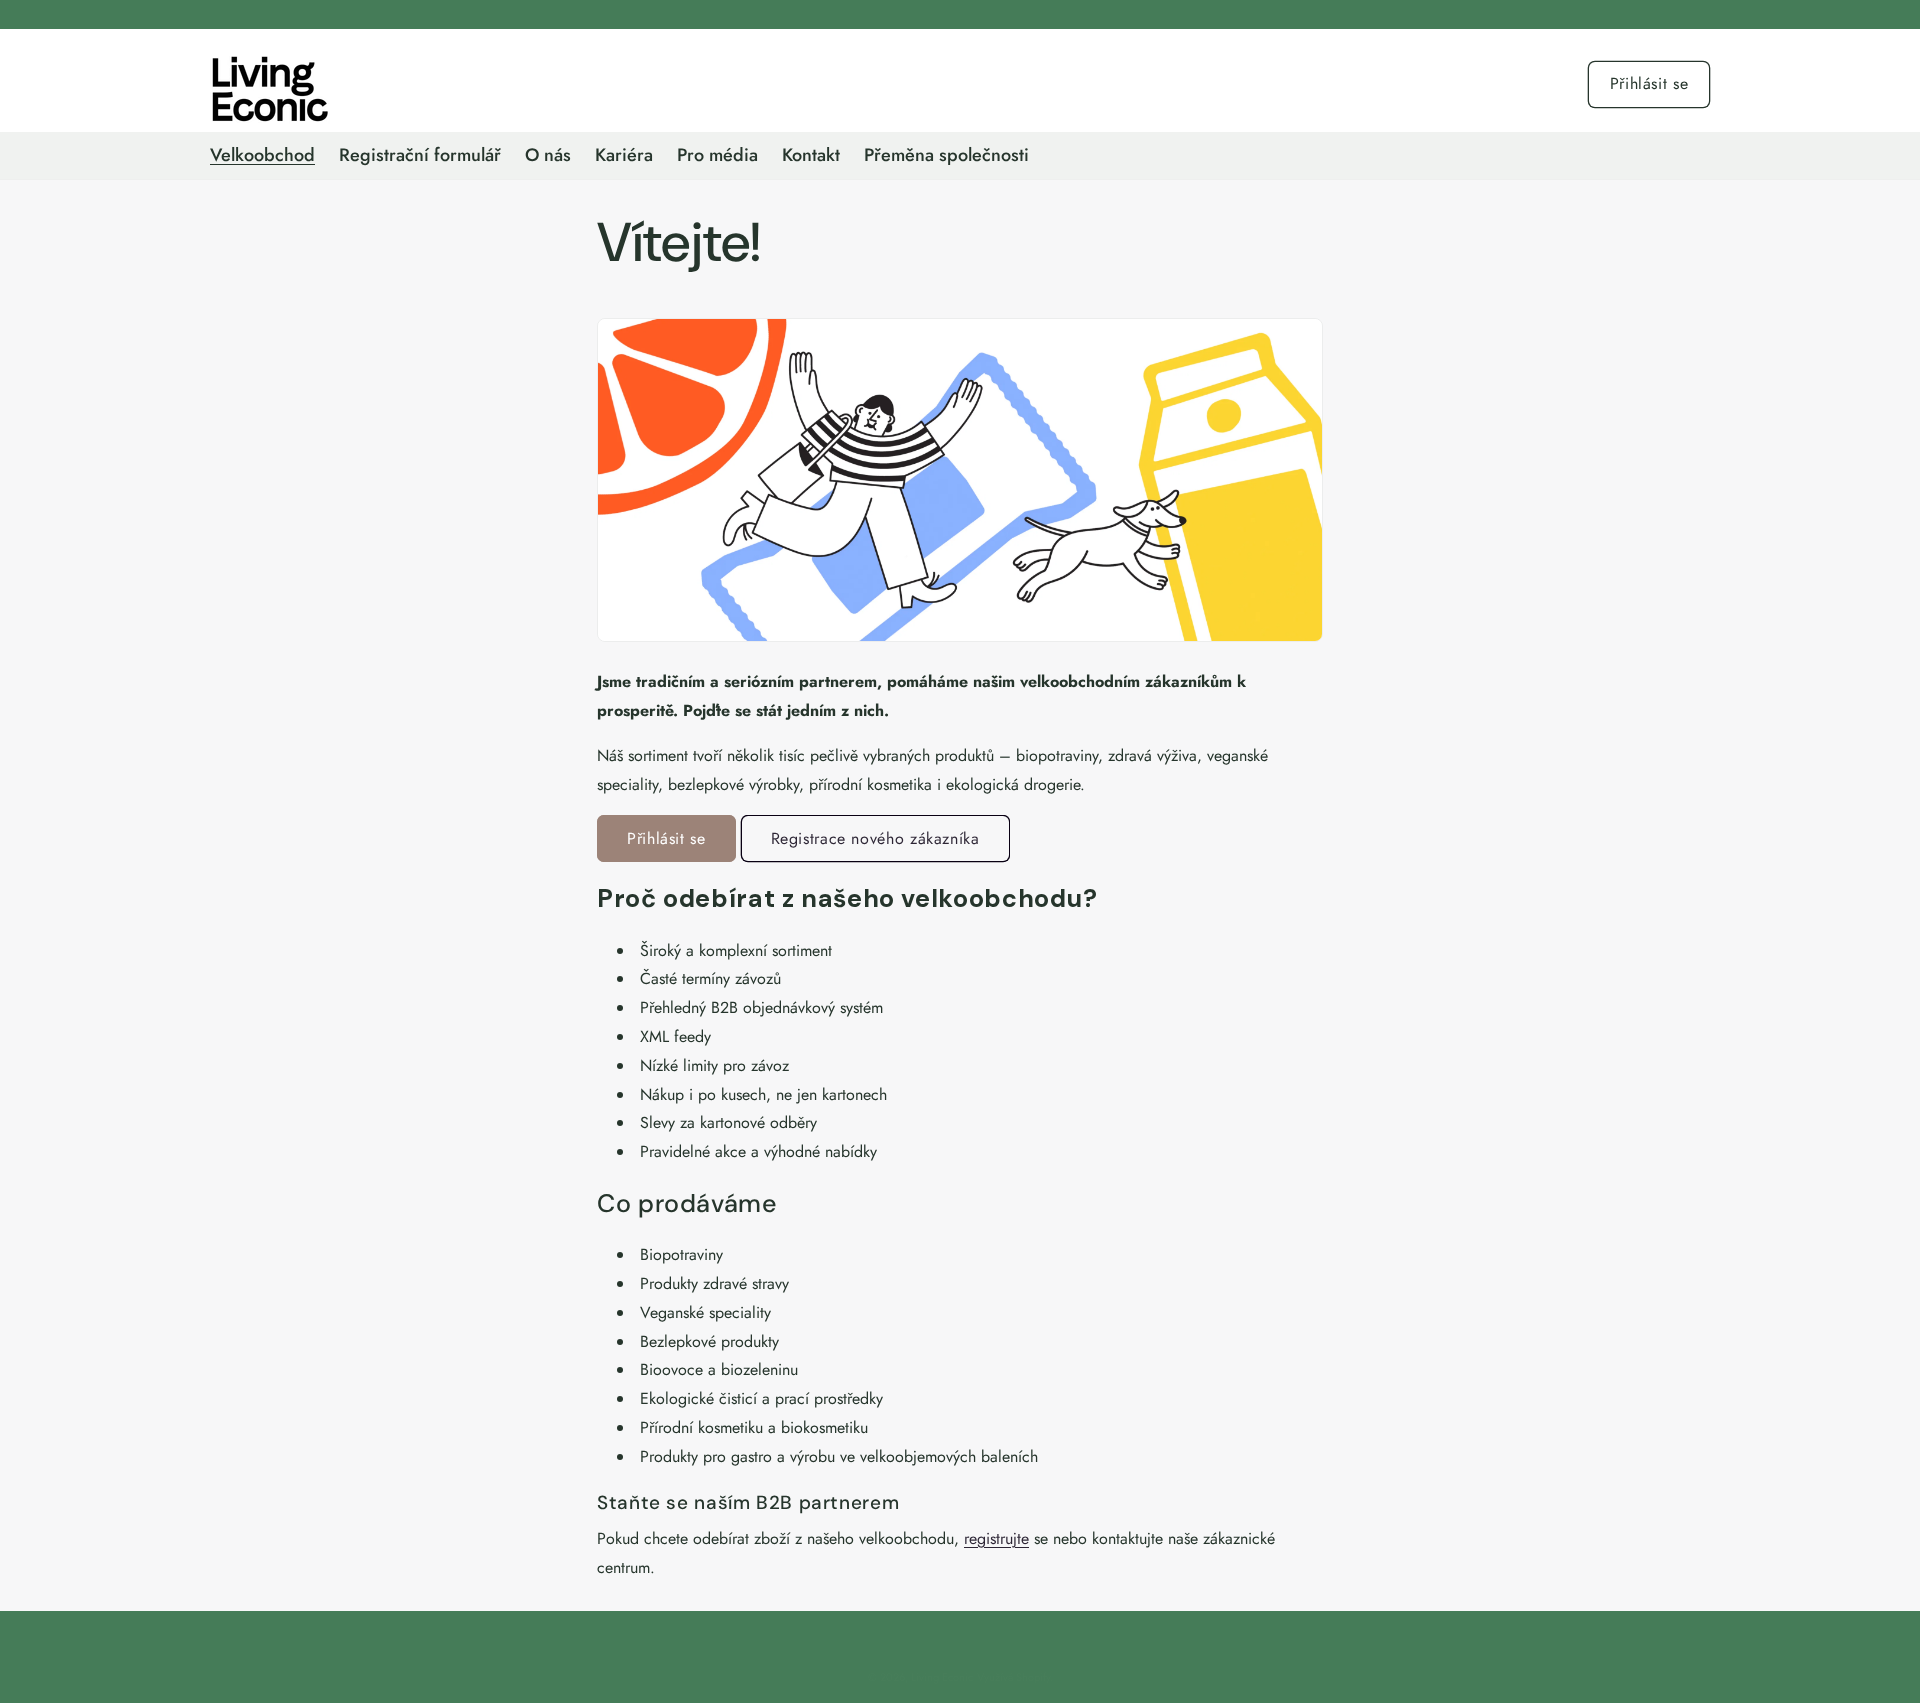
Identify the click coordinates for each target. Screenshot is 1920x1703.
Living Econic (942, 1677)
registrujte (996, 1538)
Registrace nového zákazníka (875, 838)
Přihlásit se (1649, 83)
